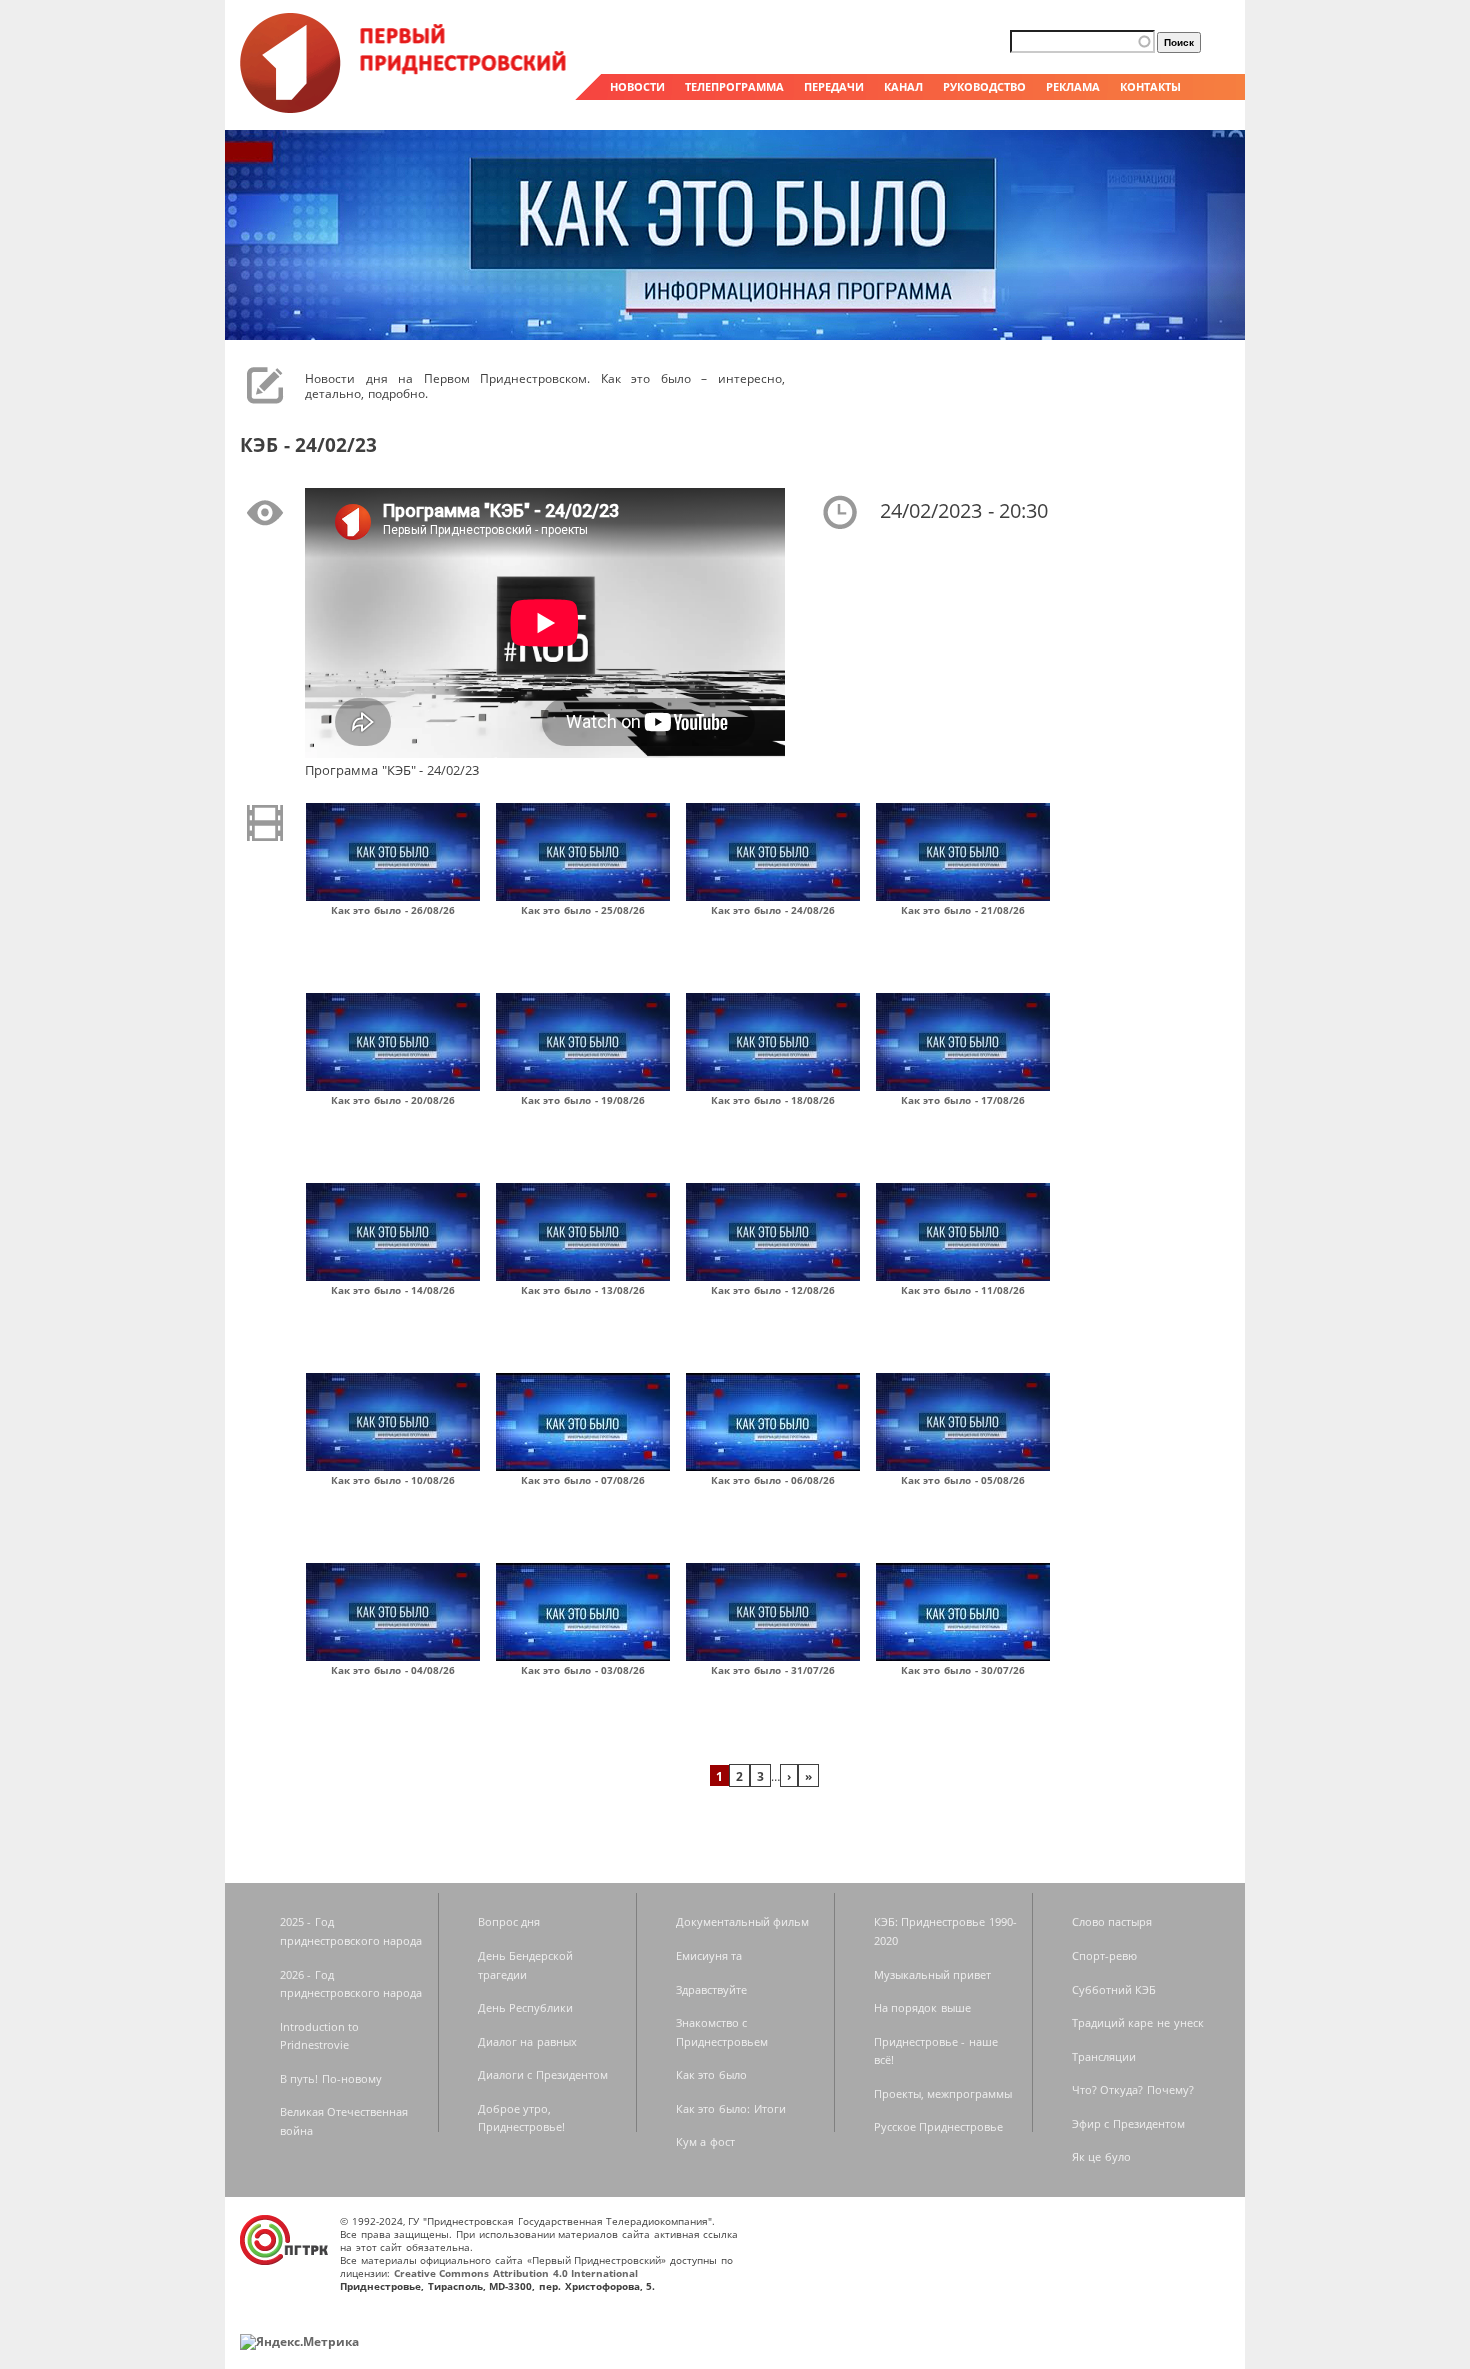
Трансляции (1104, 2056)
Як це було (1101, 2156)
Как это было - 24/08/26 (773, 910)
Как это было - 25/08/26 (583, 910)
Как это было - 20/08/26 (393, 1100)
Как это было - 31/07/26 (773, 1670)
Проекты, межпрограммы (943, 2093)
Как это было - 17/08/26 (963, 1100)
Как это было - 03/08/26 (583, 1670)
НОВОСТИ (637, 86)
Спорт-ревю (1104, 1955)
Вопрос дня (509, 1921)
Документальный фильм (743, 1921)
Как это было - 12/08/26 (773, 1290)
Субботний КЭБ (1114, 1989)
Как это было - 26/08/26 (393, 910)
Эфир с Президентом (1128, 2123)
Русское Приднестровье (939, 2126)
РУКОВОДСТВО (984, 86)
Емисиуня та (709, 1955)
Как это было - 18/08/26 (773, 1100)
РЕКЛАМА (1073, 86)
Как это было (711, 2074)
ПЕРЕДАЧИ (834, 86)
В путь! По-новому (331, 2078)
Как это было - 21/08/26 (963, 910)
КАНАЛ (903, 86)
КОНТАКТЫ (1150, 86)
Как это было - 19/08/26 (583, 1100)
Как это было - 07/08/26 (583, 1480)
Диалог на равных (527, 2041)
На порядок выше (922, 2007)
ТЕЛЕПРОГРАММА (734, 86)
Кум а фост (705, 2141)
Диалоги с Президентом (543, 2074)
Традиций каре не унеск (1138, 2022)
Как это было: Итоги (731, 2108)
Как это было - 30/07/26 (963, 1670)
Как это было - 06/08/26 (773, 1480)
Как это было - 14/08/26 (393, 1290)
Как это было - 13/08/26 (583, 1290)
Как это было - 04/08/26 (393, 1670)
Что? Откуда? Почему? (1133, 2089)
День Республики (526, 2007)
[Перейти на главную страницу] (405, 108)
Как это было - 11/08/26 (963, 1290)
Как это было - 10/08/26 (393, 1480)
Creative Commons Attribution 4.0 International (516, 2273)
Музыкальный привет (933, 1974)
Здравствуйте (711, 1989)
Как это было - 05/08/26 (963, 1480)
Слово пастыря (1112, 1921)
